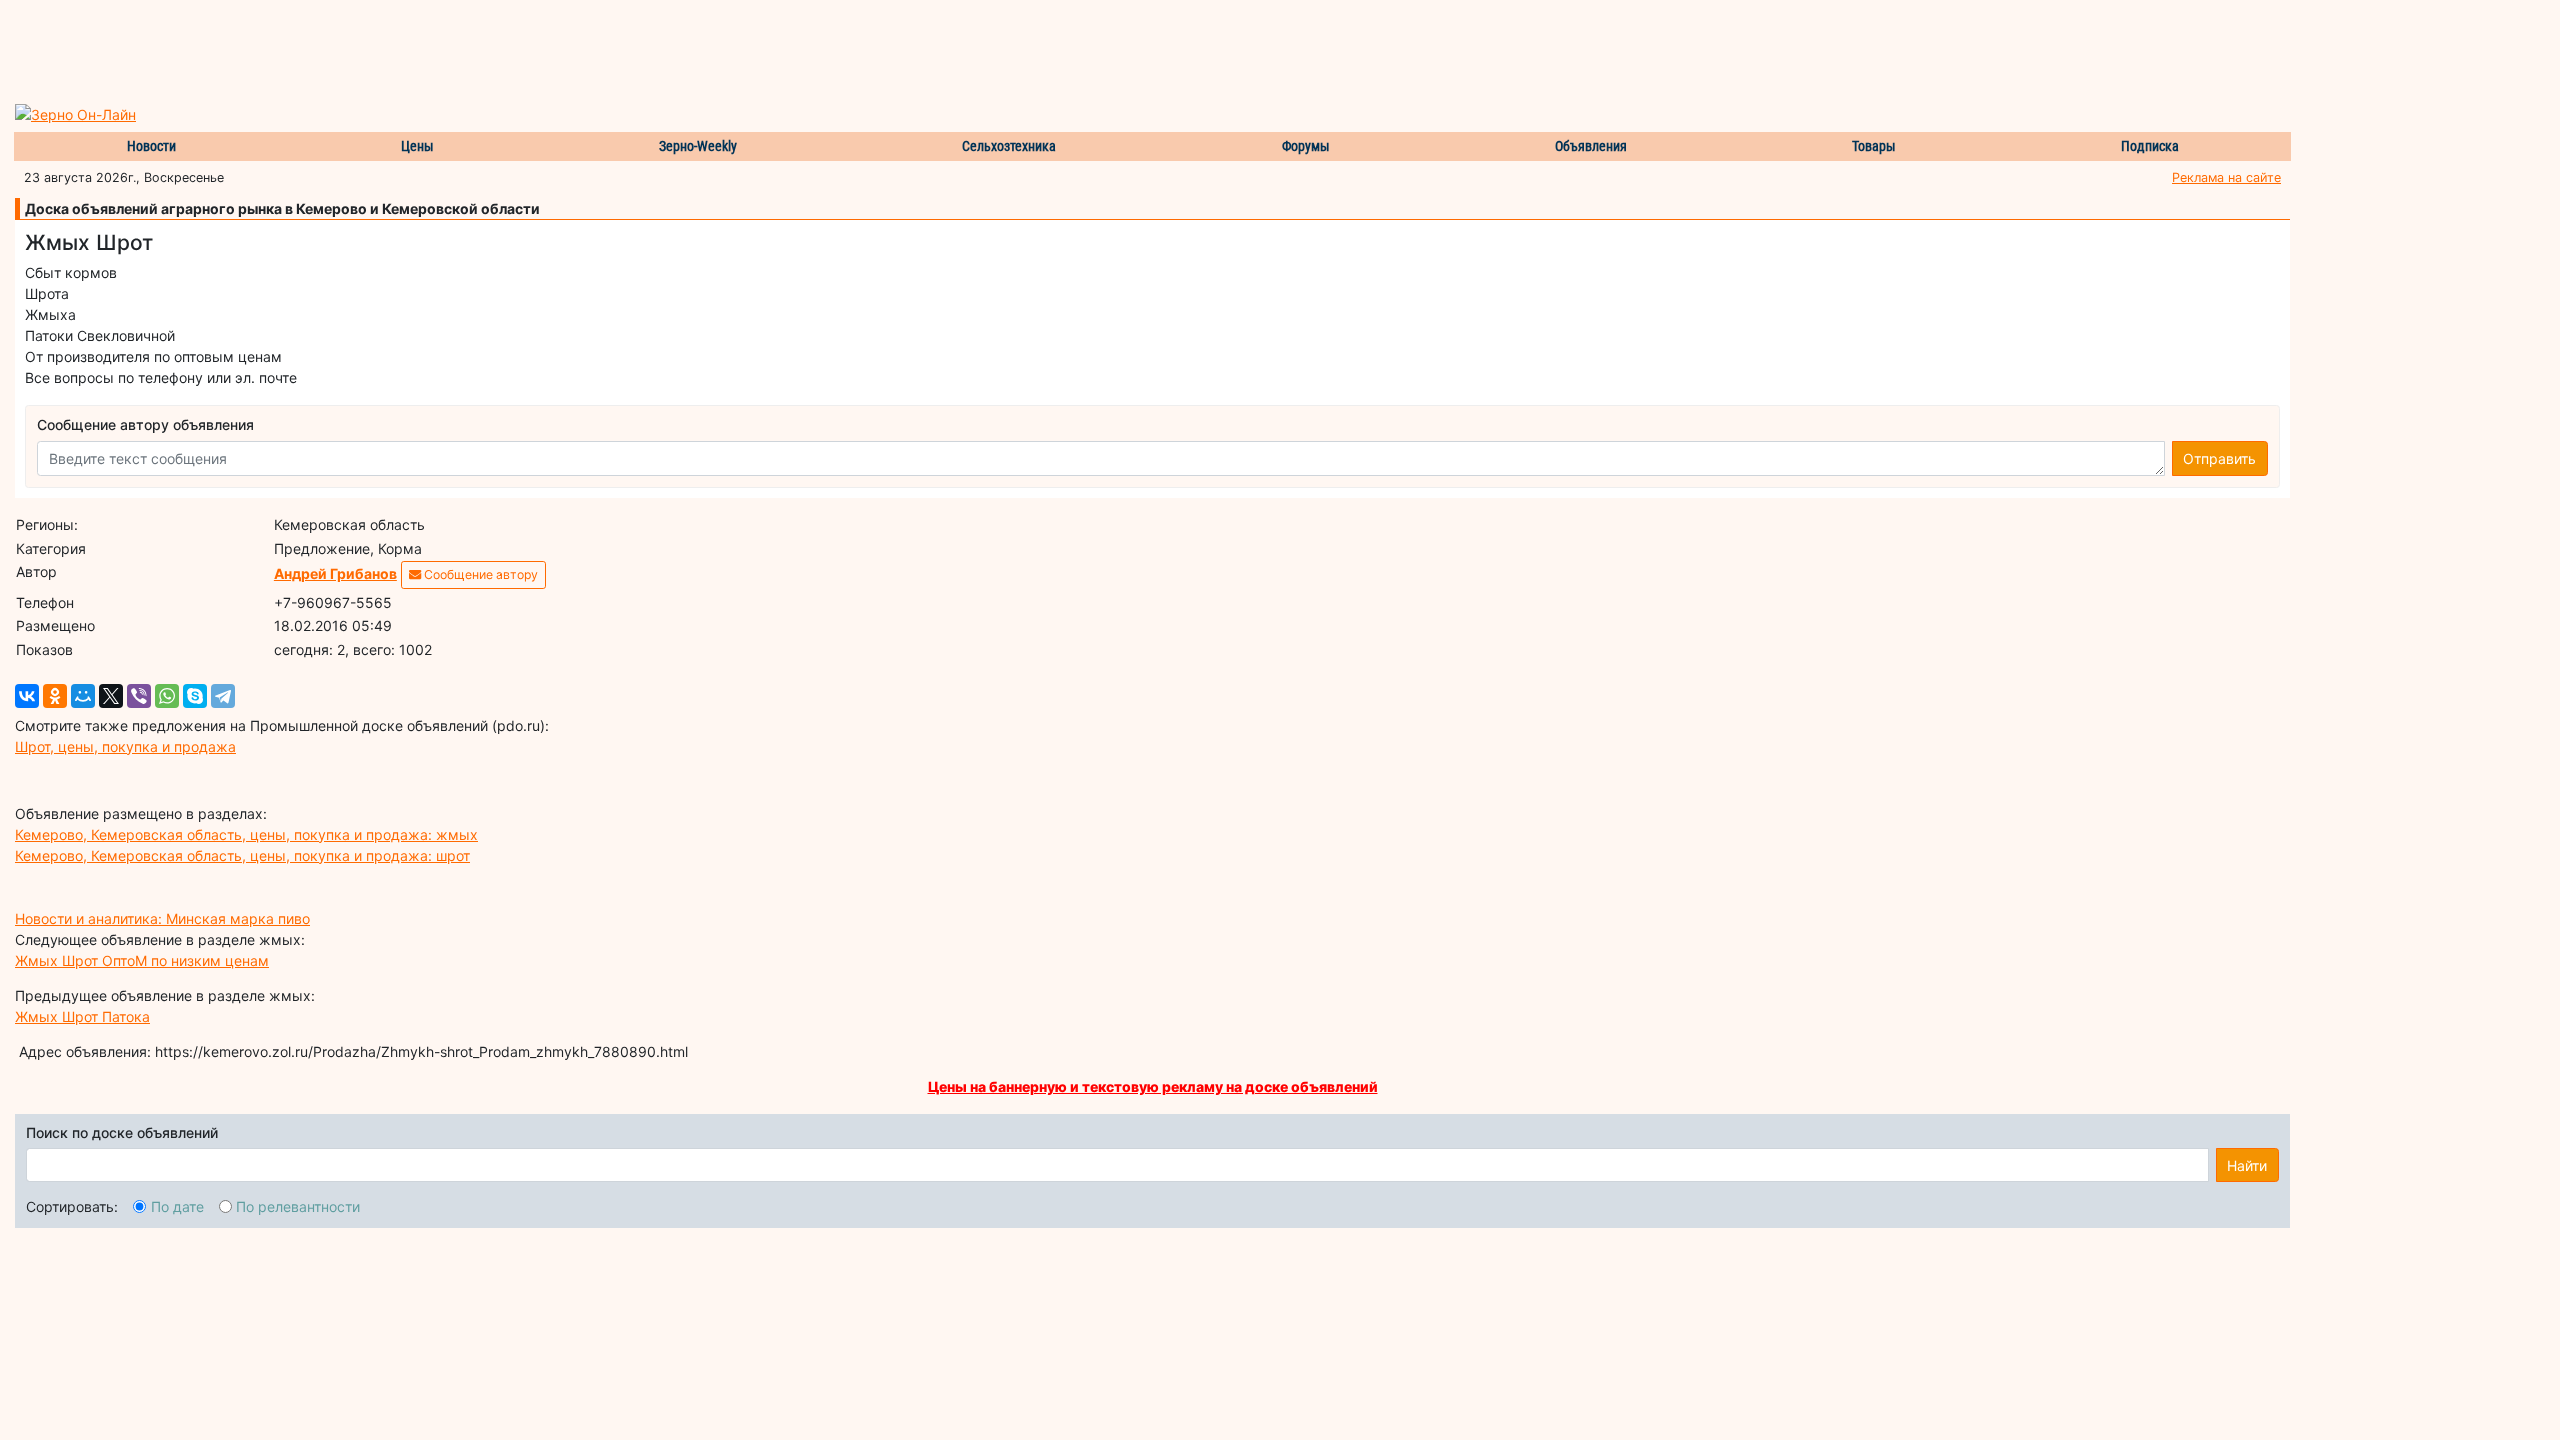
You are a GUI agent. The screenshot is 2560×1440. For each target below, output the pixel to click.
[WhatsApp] (167, 696)
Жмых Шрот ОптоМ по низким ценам (142, 960)
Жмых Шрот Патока (82, 1016)
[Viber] (139, 696)
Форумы (1306, 146)
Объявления (1591, 146)
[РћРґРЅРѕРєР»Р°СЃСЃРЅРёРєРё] (55, 696)
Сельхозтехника (1009, 146)
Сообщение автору (479, 574)
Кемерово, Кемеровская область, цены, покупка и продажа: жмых (246, 834)
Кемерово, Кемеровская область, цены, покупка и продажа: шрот (242, 855)
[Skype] (195, 696)
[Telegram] (223, 696)
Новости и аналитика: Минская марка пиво (162, 918)
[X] (111, 696)
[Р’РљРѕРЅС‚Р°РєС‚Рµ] (27, 696)
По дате (177, 1206)
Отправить (2219, 458)
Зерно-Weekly (698, 146)
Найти (2247, 1165)
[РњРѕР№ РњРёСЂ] (83, 696)
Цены (417, 146)
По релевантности (298, 1206)
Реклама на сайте (2226, 177)
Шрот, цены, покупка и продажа (125, 746)
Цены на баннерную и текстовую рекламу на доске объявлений (1153, 1086)
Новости (151, 146)
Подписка (2150, 146)
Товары (1874, 146)
